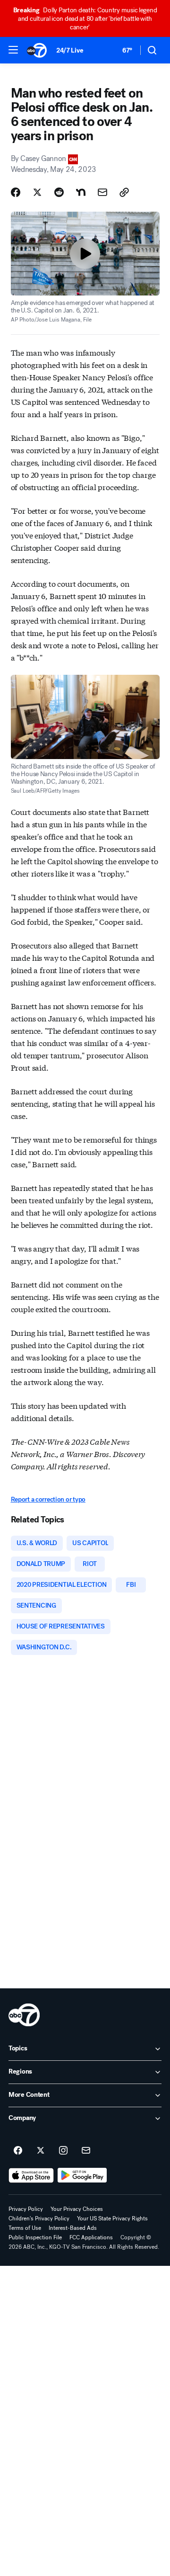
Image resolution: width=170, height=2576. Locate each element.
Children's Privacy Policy (39, 2218)
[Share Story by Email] (102, 192)
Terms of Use (25, 2228)
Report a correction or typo (48, 1499)
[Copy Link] (124, 192)
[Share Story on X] (37, 192)
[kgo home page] (24, 2015)
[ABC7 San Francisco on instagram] (63, 2151)
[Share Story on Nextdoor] (81, 192)
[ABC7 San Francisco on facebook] (18, 2151)
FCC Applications (91, 2237)
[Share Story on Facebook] (16, 192)
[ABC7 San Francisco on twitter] (41, 2151)
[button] (13, 50)
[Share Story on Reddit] (59, 192)
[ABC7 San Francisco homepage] (37, 50)
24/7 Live (70, 50)
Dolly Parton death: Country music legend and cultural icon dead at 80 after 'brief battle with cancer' (85, 19)
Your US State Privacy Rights (112, 2218)
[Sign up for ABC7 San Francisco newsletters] (86, 2151)
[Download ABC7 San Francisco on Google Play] (82, 2175)
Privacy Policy (26, 2209)
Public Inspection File (35, 2237)
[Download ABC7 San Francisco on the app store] (31, 2175)
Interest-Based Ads (73, 2228)
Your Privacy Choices (77, 2209)
